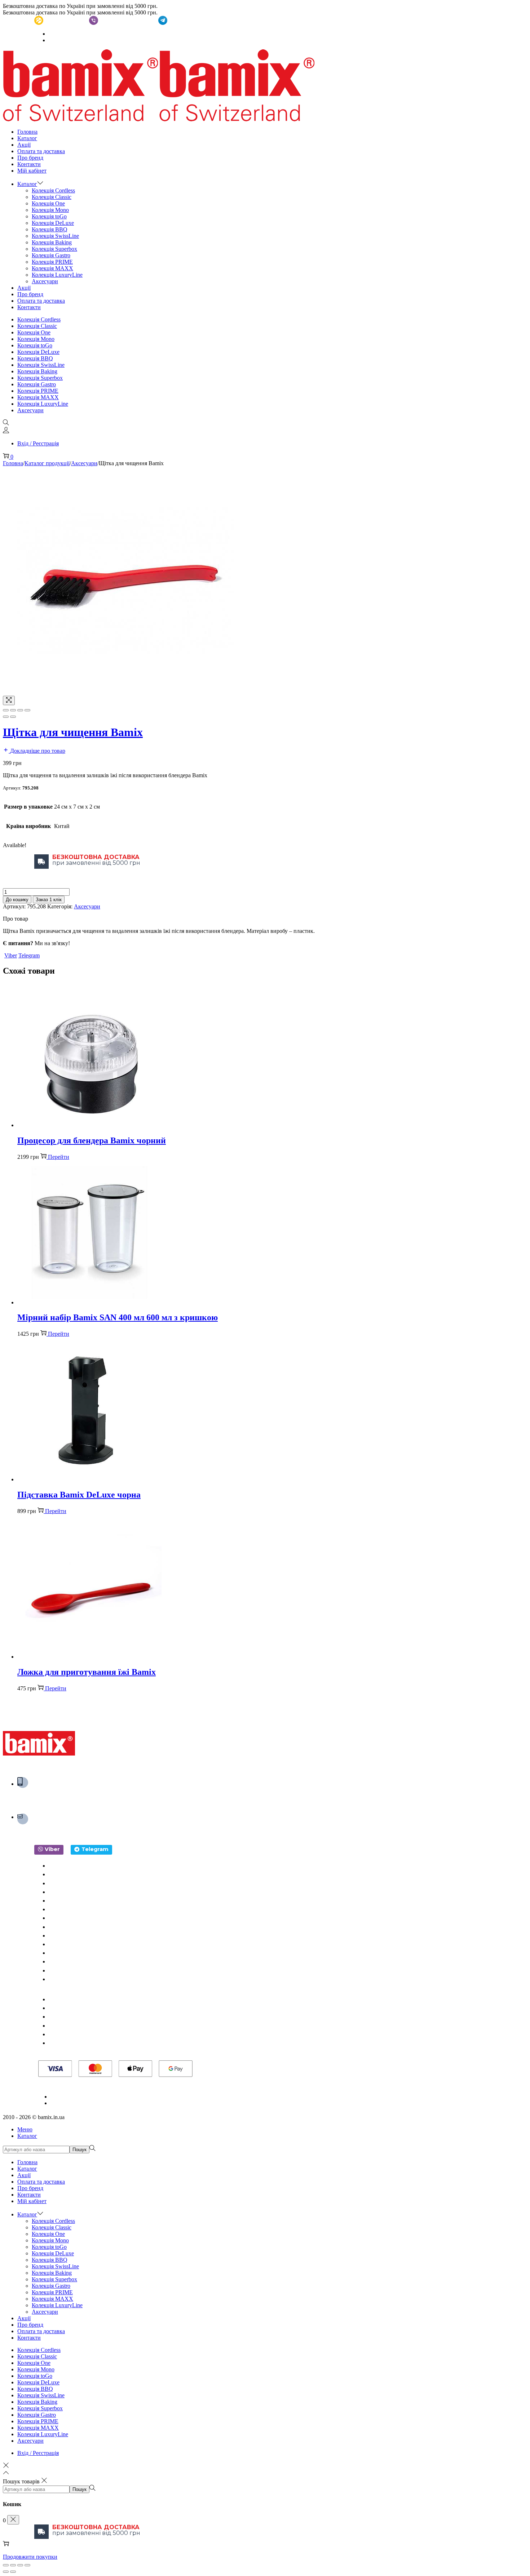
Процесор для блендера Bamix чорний (92, 1140)
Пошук (79, 2150)
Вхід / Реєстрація (38, 443)
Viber (11, 955)
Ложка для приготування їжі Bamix (87, 1672)
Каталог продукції (47, 463)
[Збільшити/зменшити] (27, 2565)
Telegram (29, 955)
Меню (25, 2129)
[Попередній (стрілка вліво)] (6, 717)
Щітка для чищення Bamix (73, 732)
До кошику (17, 900)
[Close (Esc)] (6, 710)
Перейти (59, 1157)
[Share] (13, 710)
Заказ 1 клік (49, 900)
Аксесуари (84, 463)
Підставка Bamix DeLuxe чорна (79, 1495)
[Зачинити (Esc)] (6, 2565)
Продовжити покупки (30, 2557)
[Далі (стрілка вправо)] (13, 717)
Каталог (27, 2136)
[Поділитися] (13, 2565)
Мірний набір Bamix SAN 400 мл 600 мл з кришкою (118, 1317)
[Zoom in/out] (27, 710)
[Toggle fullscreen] (20, 710)
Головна (13, 463)
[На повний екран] (20, 2565)
